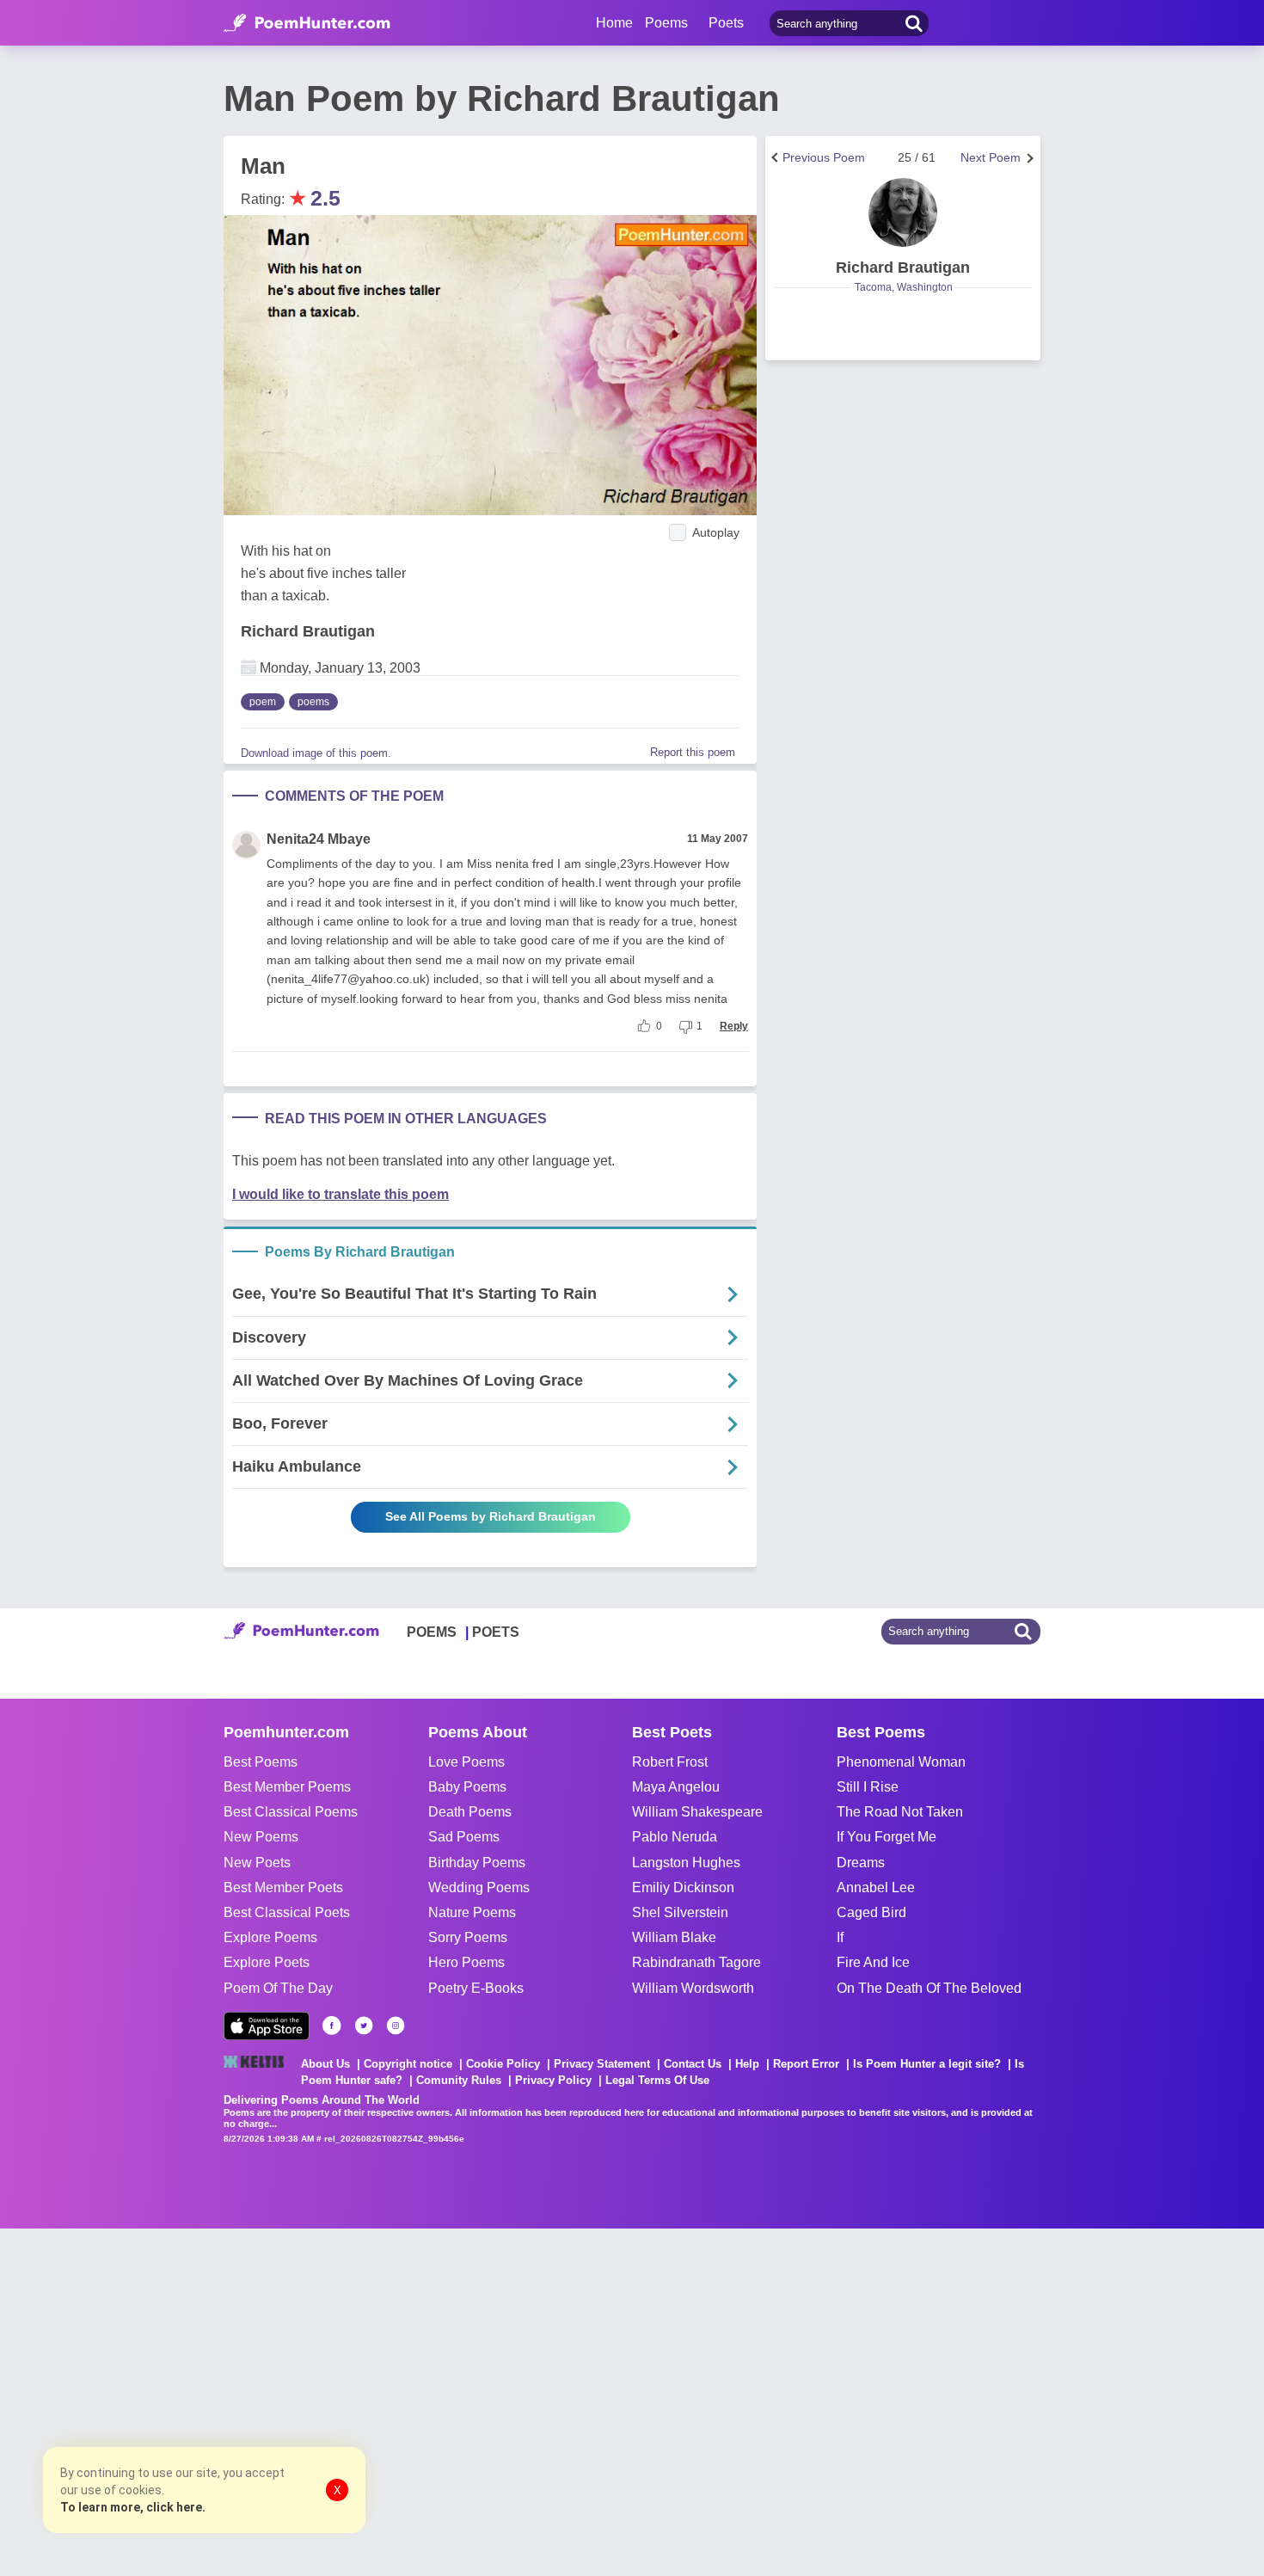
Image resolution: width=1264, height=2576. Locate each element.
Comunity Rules (459, 2080)
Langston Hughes (686, 1863)
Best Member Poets (283, 1887)
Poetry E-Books (476, 1988)
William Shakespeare (697, 1812)
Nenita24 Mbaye (319, 839)
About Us (325, 2064)
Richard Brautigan (308, 631)
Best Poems (261, 1762)
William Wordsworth (693, 1988)
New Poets (257, 1863)
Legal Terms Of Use (657, 2080)
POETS (496, 1632)
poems (313, 702)
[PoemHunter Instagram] (396, 2026)
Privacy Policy (553, 2080)
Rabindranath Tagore (696, 1962)
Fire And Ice (873, 1962)
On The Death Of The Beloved (929, 1988)
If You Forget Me (887, 1837)
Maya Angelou (676, 1787)
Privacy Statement (602, 2064)
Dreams (861, 1863)
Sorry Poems (468, 1937)
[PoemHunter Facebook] (332, 2026)
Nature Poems (472, 1912)
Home (614, 23)
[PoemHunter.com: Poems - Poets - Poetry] (307, 23)
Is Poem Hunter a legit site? (927, 2064)
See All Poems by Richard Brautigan (491, 1516)
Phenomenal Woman (901, 1762)
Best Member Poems (287, 1787)
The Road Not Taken (900, 1812)
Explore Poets (267, 1962)
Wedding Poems (479, 1887)
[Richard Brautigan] (903, 212)
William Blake (674, 1937)
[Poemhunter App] (267, 2026)
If (840, 1937)
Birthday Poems (477, 1863)
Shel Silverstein (680, 1912)
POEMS (432, 1632)
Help (747, 2064)
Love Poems (466, 1762)
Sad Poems (464, 1837)
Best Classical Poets (287, 1912)
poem (263, 702)
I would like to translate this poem (341, 1194)
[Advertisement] (258, 2401)
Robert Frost (670, 1762)
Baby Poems (467, 1787)
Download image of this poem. (316, 753)
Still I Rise (868, 1787)
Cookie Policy (503, 2064)
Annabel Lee (876, 1887)
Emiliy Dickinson (683, 1887)
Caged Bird (871, 1912)
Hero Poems (466, 1962)
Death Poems (470, 1812)
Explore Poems (270, 1937)
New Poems (261, 1837)
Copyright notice (408, 2064)
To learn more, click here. (133, 2507)
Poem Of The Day (278, 1988)
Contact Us (693, 2064)
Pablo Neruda (675, 1837)
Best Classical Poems (291, 1812)
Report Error (806, 2064)
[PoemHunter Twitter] (364, 2026)
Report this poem (693, 752)
